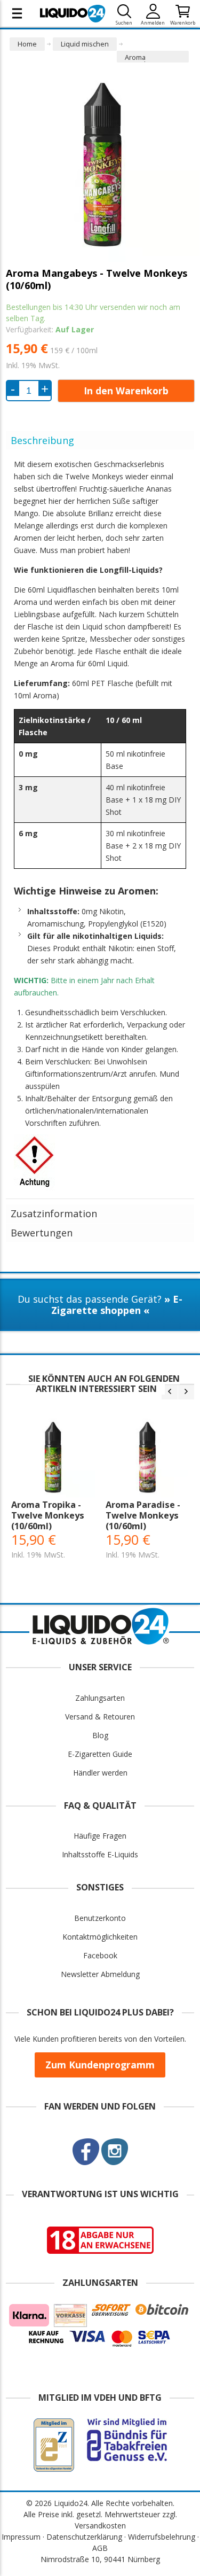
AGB (100, 2548)
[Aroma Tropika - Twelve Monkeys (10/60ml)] (53, 1457)
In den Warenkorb (126, 391)
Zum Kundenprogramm (100, 2065)
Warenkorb (183, 23)
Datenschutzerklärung (84, 2537)
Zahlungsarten (100, 1698)
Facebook (100, 1955)
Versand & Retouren (100, 1717)
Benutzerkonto (100, 1918)
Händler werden (100, 1773)
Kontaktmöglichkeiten (100, 1937)
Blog (100, 1735)
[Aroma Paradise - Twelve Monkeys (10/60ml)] (147, 1457)
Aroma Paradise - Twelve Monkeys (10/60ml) (143, 1515)
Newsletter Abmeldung (100, 1974)
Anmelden (153, 23)
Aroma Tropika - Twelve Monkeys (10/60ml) (48, 1515)
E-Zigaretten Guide (100, 1754)
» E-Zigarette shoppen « (117, 1305)
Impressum (21, 2537)
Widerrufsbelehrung (162, 2537)
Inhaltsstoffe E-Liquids (100, 1854)
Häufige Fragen (100, 1836)
